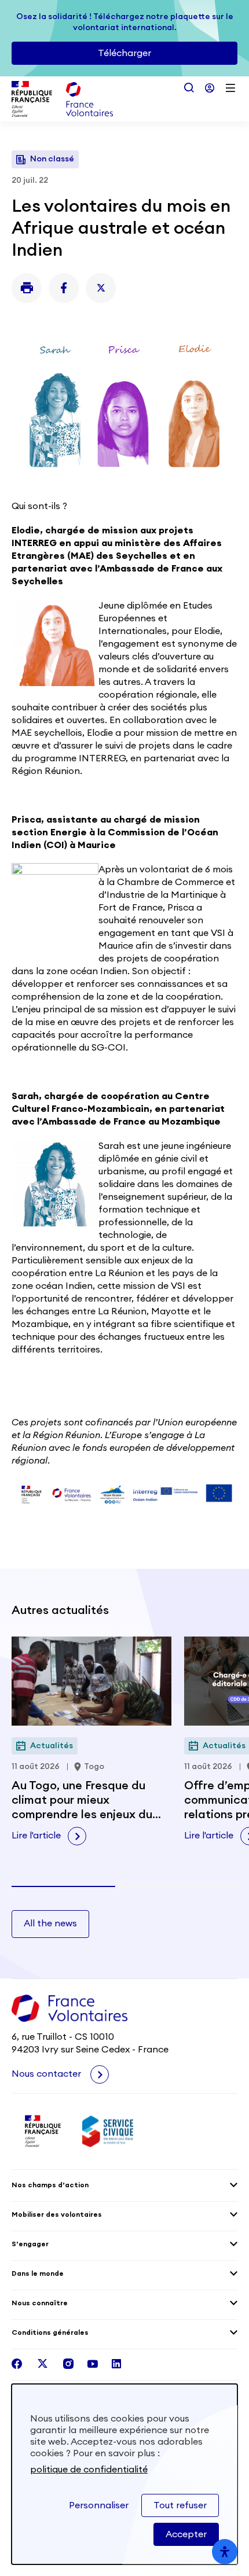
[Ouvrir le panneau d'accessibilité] (225, 2552)
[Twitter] (101, 288)
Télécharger (124, 53)
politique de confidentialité (89, 2470)
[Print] (27, 288)
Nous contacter (47, 2074)
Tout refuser (180, 2505)
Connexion (210, 88)
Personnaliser (99, 2505)
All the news (50, 1923)
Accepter (186, 2534)
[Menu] (230, 88)
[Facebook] (64, 288)
